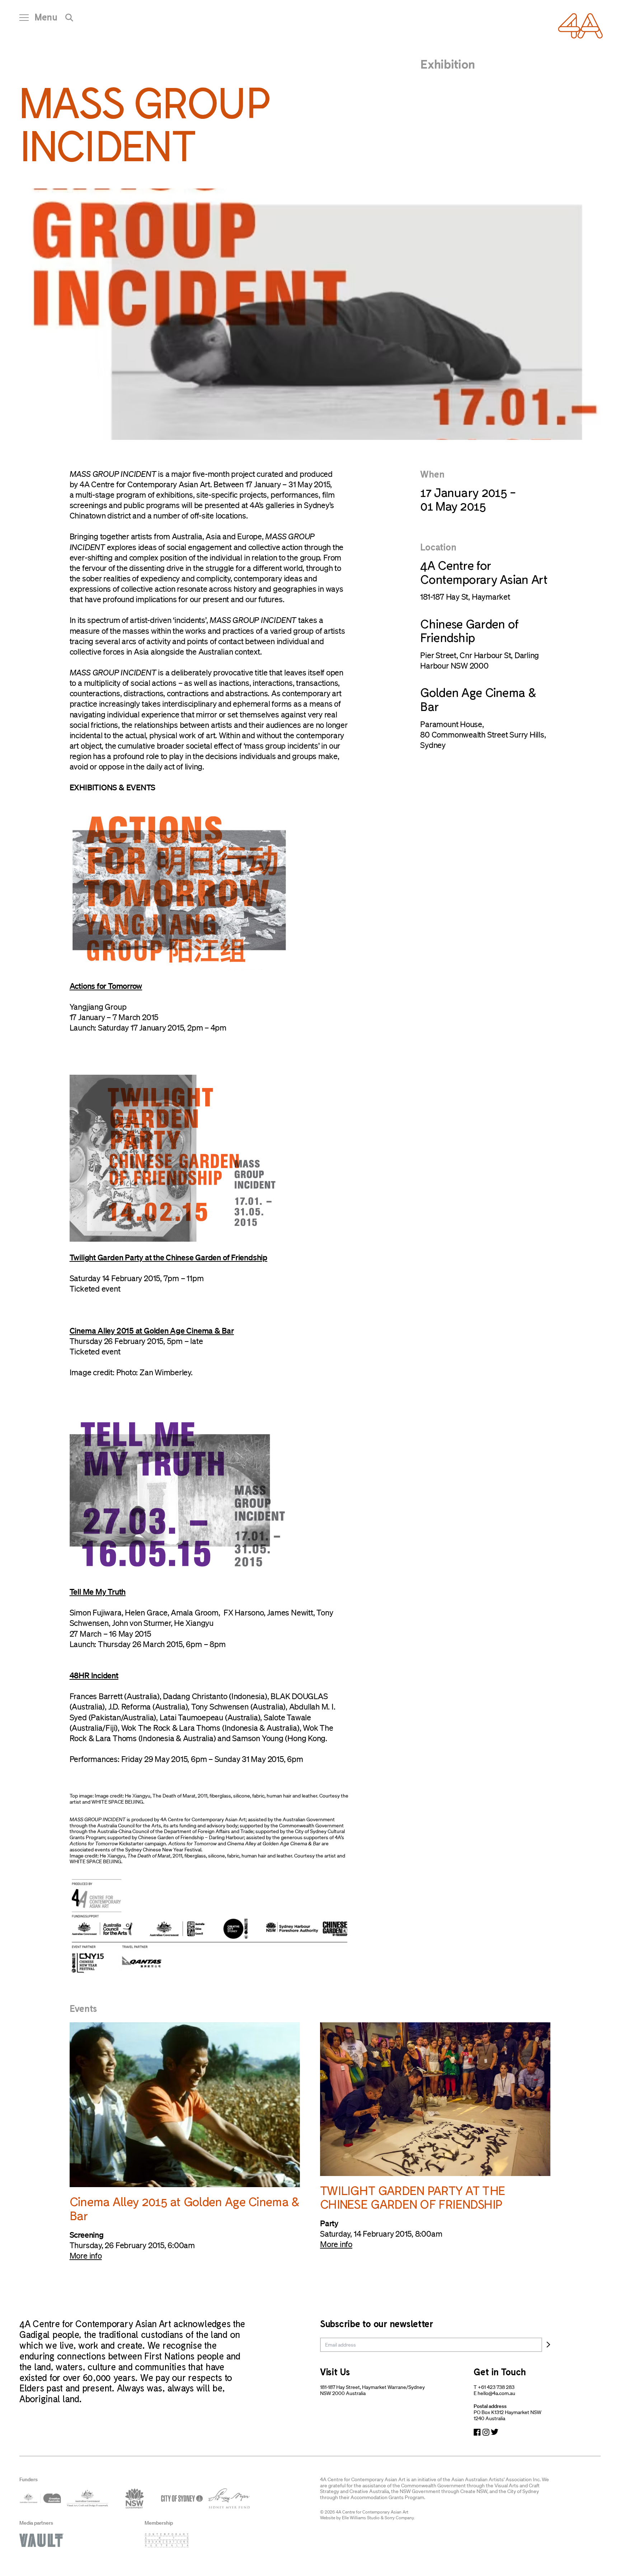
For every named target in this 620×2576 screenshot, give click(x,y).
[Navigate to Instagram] (486, 2432)
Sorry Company (399, 2518)
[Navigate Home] (580, 26)
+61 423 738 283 (496, 2387)
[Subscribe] (548, 2345)
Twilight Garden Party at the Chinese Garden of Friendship (168, 1257)
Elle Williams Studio (361, 2518)
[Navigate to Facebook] (477, 2432)
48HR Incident (94, 1675)
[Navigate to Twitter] (495, 2432)
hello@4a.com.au (496, 2393)
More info (86, 2256)
